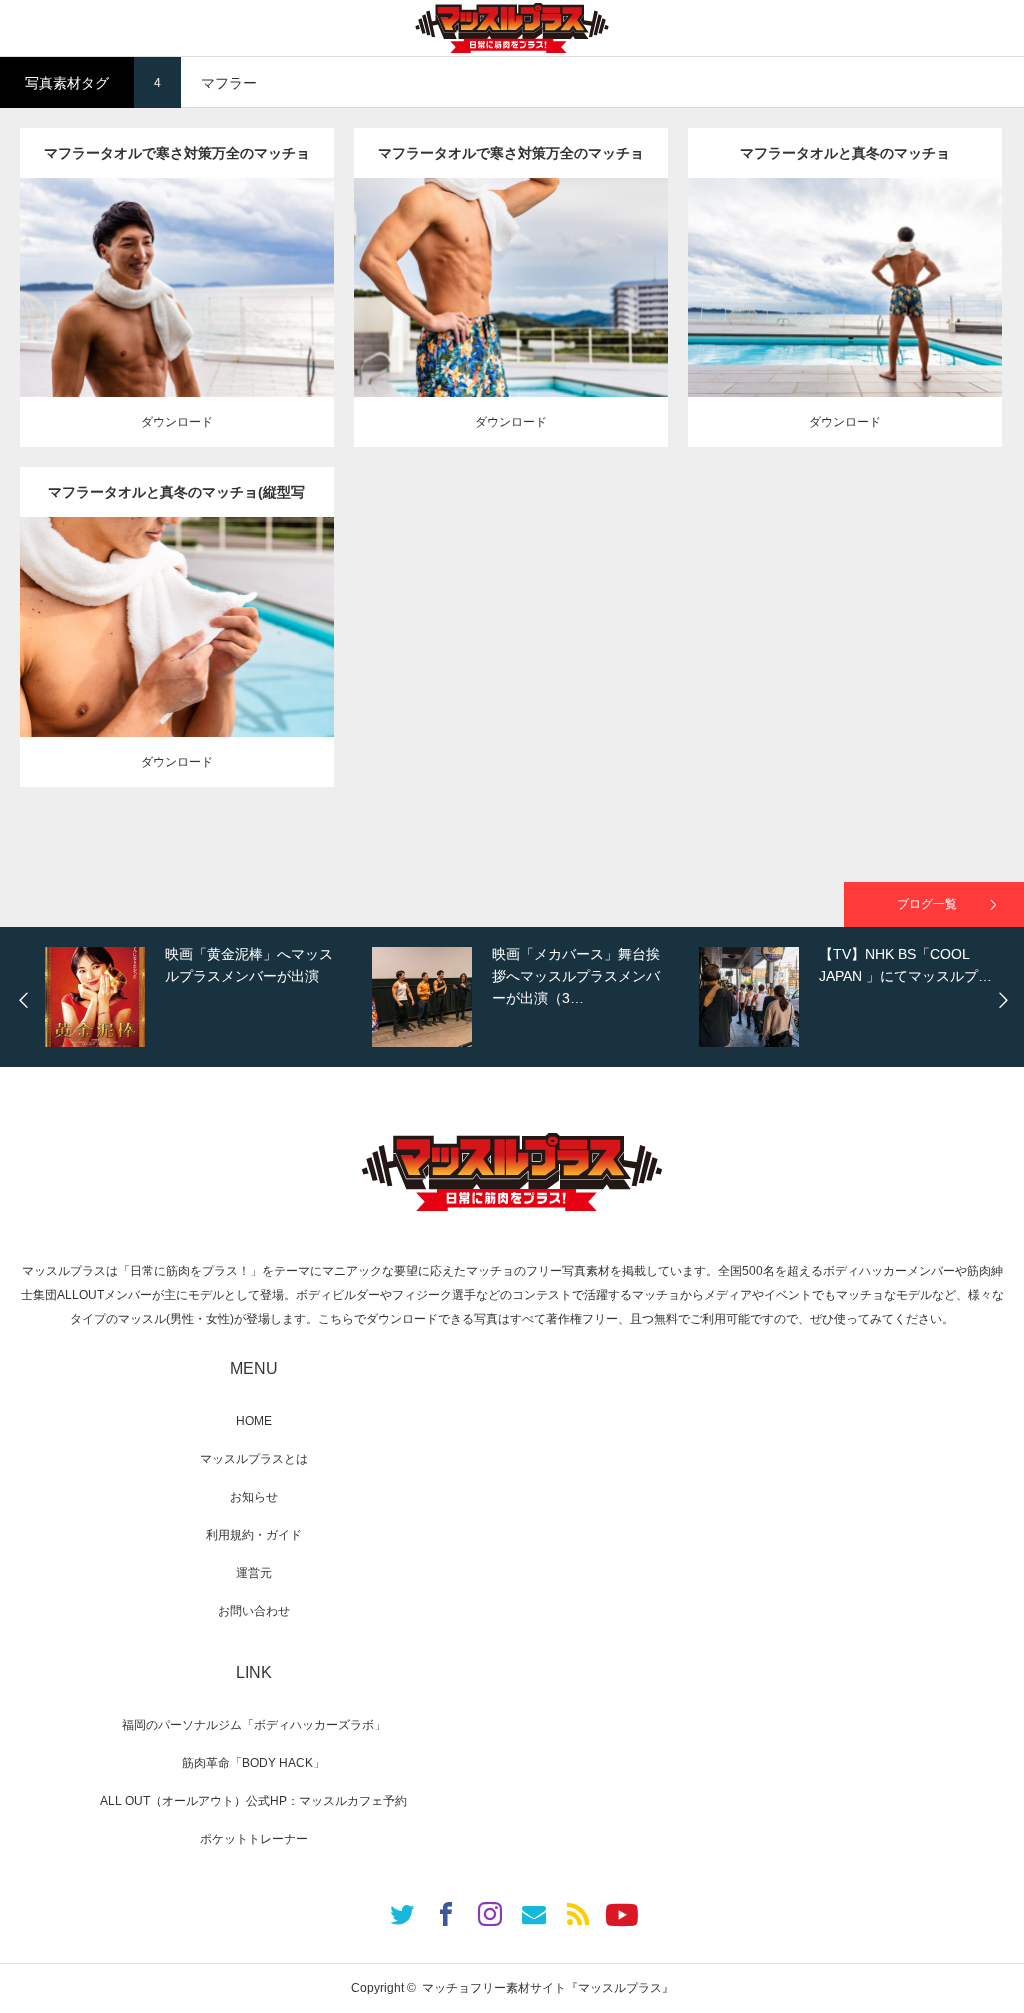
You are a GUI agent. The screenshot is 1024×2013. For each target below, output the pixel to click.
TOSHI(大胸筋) (203, 272)
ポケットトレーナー (254, 1839)
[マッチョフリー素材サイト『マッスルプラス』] (512, 28)
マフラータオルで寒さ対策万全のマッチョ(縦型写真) (511, 161)
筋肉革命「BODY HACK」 (253, 1763)
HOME (254, 1421)
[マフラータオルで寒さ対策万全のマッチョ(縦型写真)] (510, 324)
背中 (873, 281)
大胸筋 (264, 272)
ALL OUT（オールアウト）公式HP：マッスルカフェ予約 (253, 1801)
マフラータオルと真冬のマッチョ (845, 153)
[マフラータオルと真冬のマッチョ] (844, 324)
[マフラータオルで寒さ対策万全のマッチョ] (176, 333)
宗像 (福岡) (176, 290)
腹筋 (297, 272)
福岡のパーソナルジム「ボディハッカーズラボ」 (254, 1725)
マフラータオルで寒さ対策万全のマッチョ (177, 153)
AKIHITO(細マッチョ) (102, 272)
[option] (203, 997)
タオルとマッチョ (166, 254)
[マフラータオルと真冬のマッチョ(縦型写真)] (176, 663)
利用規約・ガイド (254, 1535)
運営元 (254, 1573)
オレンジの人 (253, 254)
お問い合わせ (254, 1611)
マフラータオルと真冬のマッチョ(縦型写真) (176, 500)
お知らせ (254, 1497)
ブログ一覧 (927, 904)
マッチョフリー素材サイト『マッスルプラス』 (548, 1988)
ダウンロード (177, 422)
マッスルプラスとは (254, 1459)
